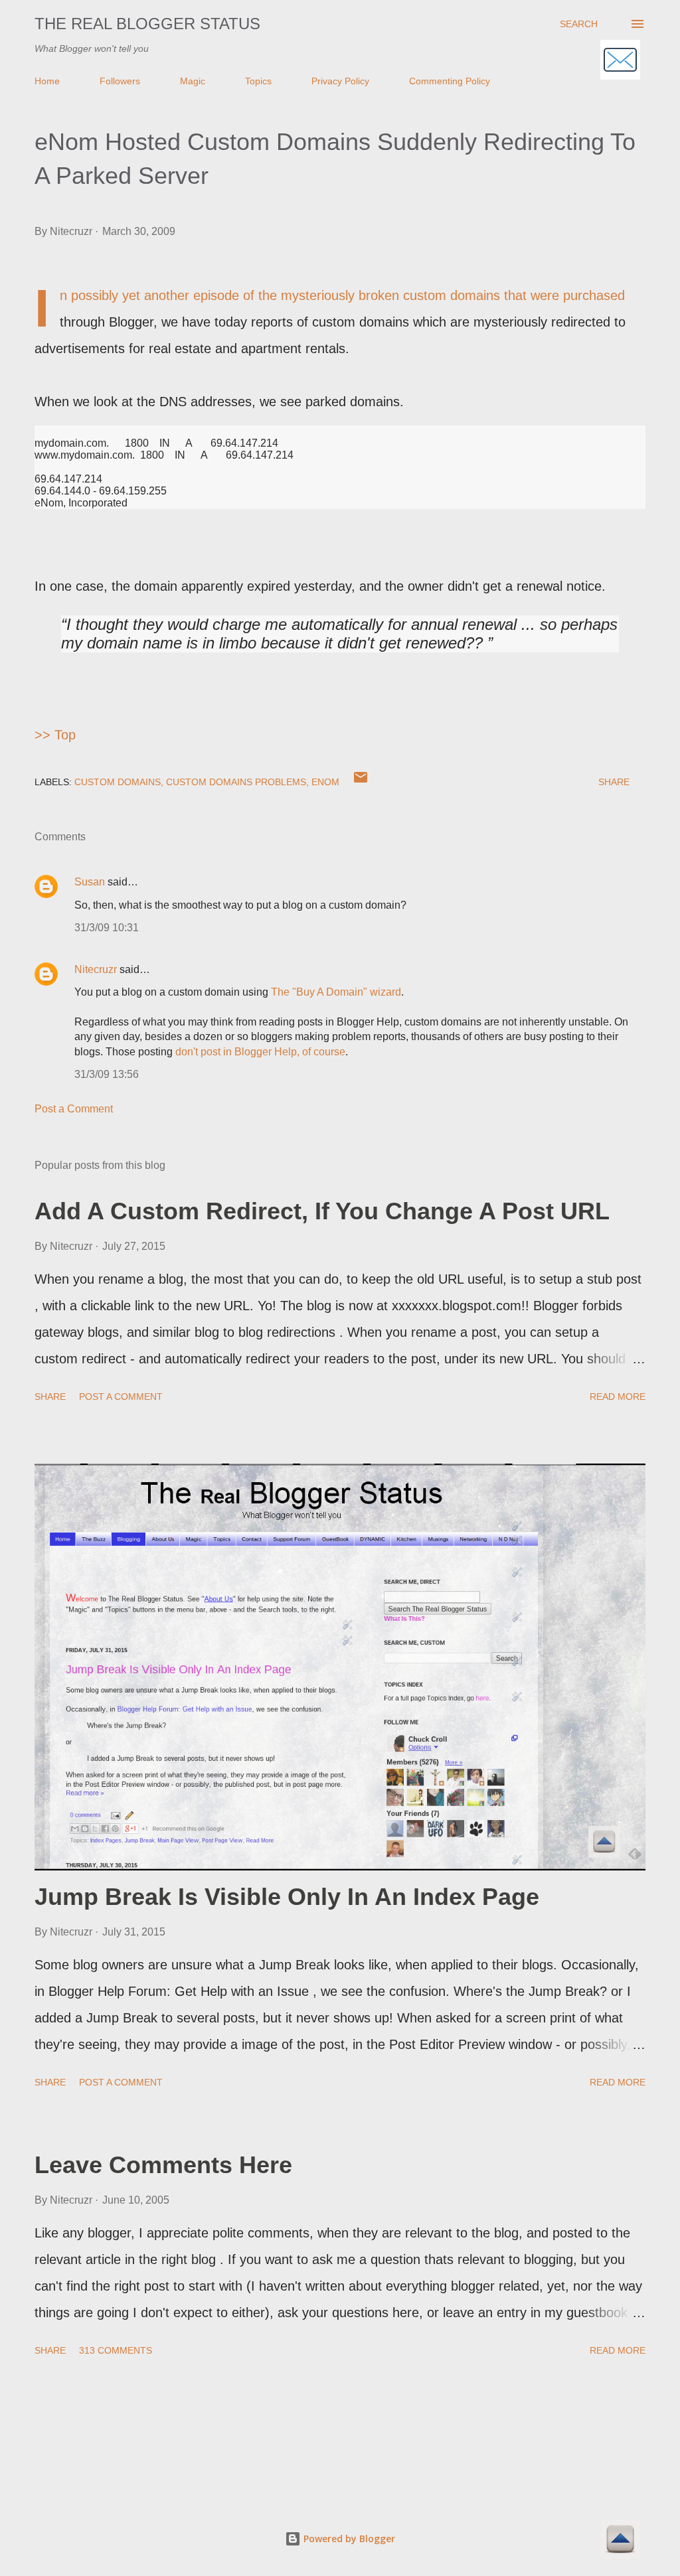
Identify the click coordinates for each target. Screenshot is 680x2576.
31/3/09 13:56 (107, 1074)
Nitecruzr (96, 969)
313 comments (116, 2350)
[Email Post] (361, 782)
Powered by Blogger (348, 2538)
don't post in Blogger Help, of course (260, 1052)
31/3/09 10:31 (107, 928)
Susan (90, 882)
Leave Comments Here (163, 2165)
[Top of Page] (620, 2541)
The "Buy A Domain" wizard (336, 992)
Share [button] (614, 782)
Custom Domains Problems (236, 782)
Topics (258, 81)
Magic (193, 81)
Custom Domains (118, 782)
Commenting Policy (450, 81)
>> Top (55, 735)
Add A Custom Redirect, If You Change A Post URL (322, 1211)
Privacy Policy (340, 81)
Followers (120, 81)
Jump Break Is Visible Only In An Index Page (287, 1897)
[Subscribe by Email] (620, 61)
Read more (618, 1397)
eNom (325, 782)
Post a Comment (74, 1109)
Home (47, 81)
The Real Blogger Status (147, 24)
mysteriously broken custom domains (390, 295)
